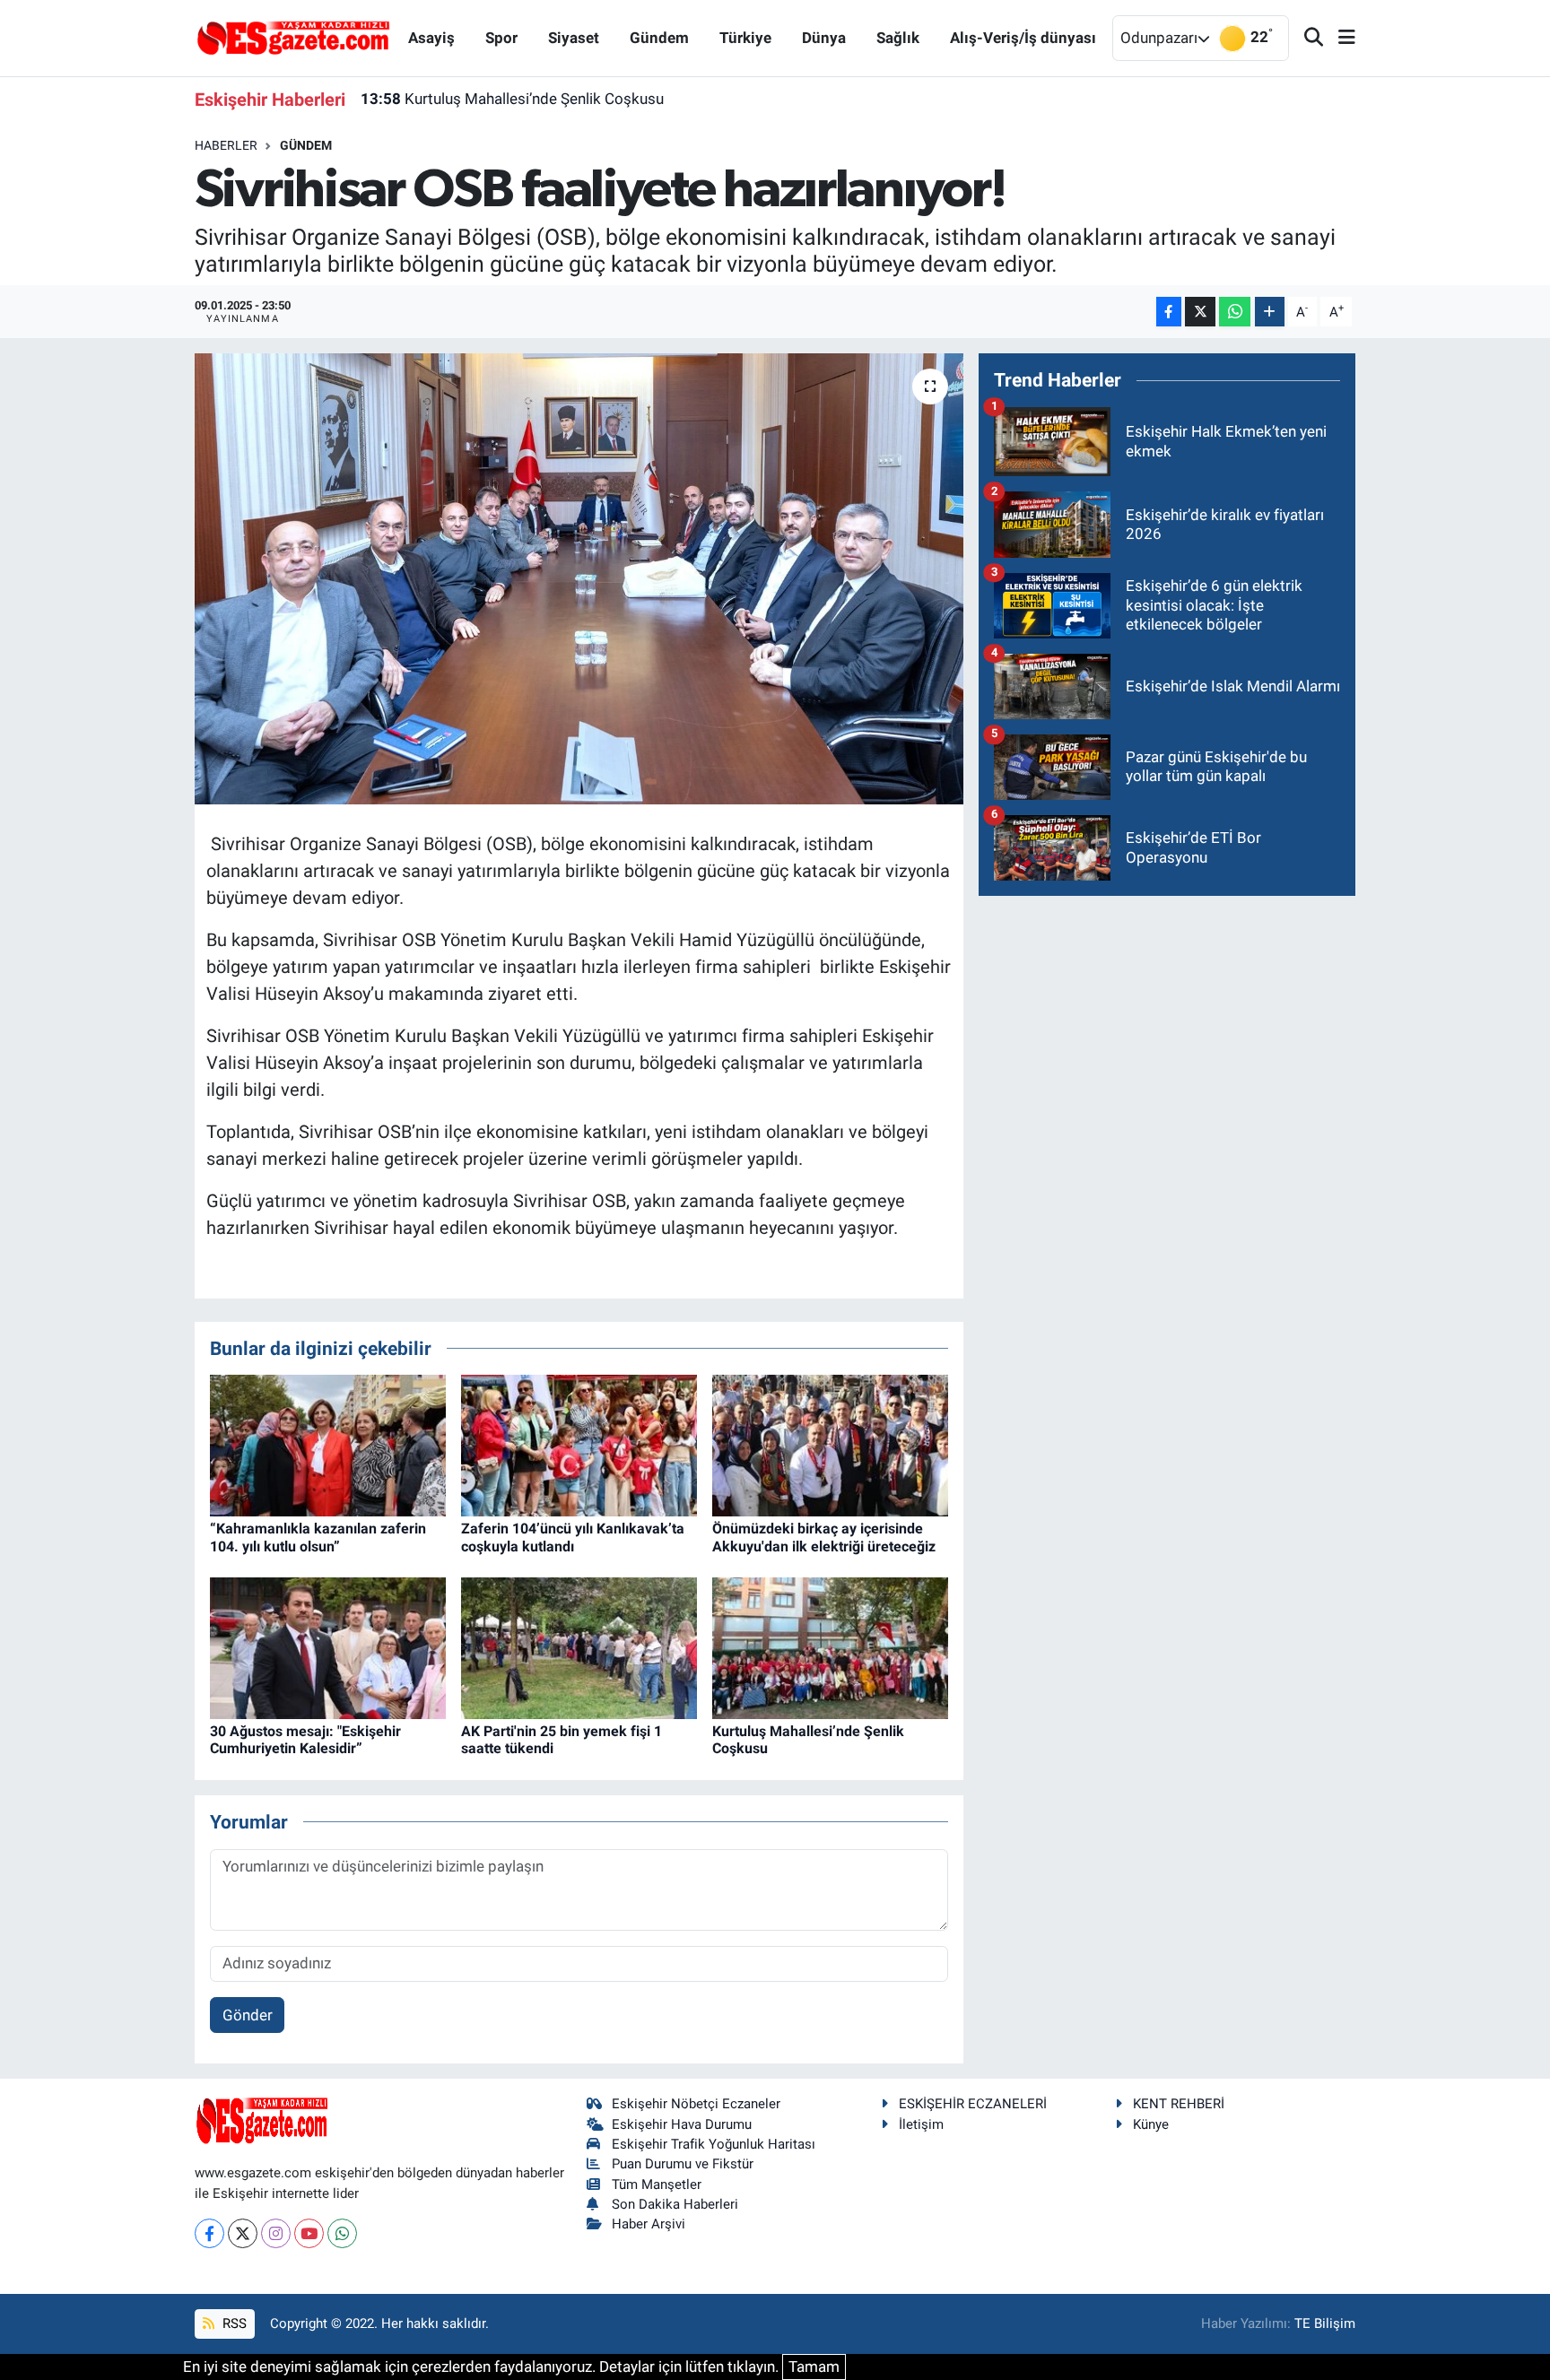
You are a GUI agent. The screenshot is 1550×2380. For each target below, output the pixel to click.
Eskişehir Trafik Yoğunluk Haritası (714, 2144)
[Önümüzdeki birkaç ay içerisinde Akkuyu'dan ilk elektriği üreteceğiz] (830, 1445)
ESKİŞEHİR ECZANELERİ (973, 2104)
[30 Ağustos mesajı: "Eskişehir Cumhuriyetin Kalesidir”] (328, 1647)
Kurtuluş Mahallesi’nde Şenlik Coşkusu (512, 99)
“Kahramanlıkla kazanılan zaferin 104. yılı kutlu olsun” (318, 1537)
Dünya (824, 38)
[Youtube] (309, 2233)
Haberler (226, 145)
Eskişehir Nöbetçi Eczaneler (696, 2104)
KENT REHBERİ (1179, 2104)
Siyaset (574, 38)
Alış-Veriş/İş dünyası (1023, 38)
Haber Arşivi (649, 2224)
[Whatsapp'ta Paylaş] (1235, 312)
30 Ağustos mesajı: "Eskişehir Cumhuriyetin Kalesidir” (305, 1740)
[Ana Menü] (1339, 38)
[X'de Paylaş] (1200, 312)
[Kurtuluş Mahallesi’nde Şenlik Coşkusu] (830, 1647)
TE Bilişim (1325, 2324)
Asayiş (431, 38)
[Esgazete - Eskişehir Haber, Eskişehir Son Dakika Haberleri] (293, 37)
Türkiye (745, 38)
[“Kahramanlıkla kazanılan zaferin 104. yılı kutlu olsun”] (328, 1445)
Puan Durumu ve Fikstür (683, 2164)
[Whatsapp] (342, 2233)
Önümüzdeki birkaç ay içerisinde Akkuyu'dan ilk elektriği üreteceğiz (824, 1537)
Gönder (248, 2015)
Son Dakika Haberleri (675, 2204)
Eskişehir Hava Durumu (682, 2124)
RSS (233, 2324)
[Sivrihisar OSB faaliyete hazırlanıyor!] (579, 578)
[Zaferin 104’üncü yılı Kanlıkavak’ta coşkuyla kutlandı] (579, 1445)
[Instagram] (276, 2233)
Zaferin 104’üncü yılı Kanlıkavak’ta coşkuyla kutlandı (573, 1537)
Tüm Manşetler (657, 2185)
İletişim (921, 2124)
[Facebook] (209, 2233)
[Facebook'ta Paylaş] (1169, 312)
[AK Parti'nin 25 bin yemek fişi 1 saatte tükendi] (579, 1647)
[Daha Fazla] (1270, 312)
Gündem (659, 38)
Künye (1151, 2124)
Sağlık (898, 38)
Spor (501, 38)
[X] (243, 2233)
